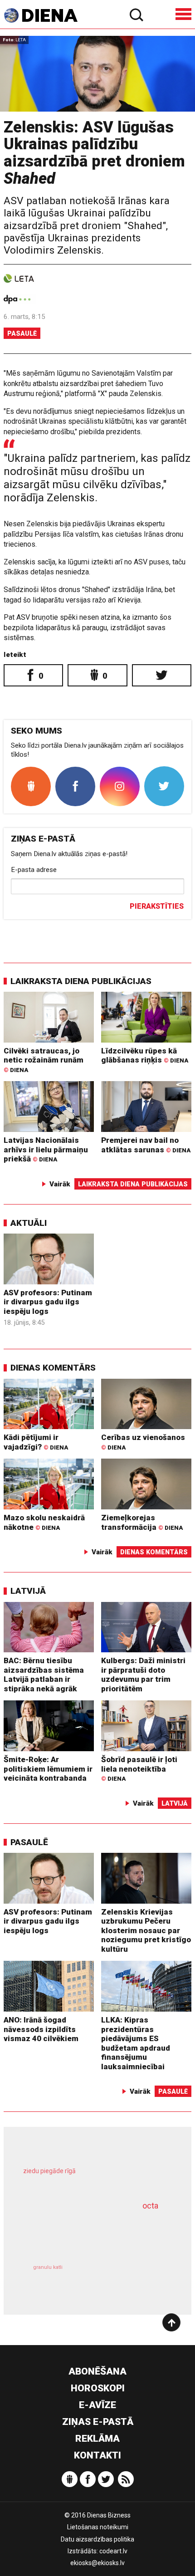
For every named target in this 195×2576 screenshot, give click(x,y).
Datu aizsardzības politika (97, 2539)
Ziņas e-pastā (98, 2422)
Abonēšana (97, 2371)
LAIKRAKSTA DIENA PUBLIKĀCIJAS (81, 981)
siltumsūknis (133, 2278)
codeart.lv (113, 2551)
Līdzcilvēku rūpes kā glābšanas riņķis (145, 1055)
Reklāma (97, 2439)
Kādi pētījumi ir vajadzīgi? (36, 1442)
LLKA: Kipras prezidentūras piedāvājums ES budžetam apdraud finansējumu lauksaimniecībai (136, 2043)
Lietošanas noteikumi (98, 2527)
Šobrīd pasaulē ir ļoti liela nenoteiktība (139, 1768)
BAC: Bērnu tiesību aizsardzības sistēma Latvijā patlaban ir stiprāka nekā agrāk (44, 1675)
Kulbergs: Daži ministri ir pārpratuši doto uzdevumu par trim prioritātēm (143, 1675)
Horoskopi (98, 2388)
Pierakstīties (157, 906)
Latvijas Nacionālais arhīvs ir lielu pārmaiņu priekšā (46, 1149)
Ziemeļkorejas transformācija (142, 1522)
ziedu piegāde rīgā (49, 2171)
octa (150, 2206)
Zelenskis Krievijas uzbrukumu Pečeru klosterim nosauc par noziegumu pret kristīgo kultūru (146, 1930)
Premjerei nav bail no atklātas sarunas (146, 1145)
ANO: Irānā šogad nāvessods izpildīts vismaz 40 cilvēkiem (41, 2029)
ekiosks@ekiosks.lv (97, 2563)
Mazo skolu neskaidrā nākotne (44, 1522)
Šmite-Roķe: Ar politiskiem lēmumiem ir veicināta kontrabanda (48, 1769)
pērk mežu (92, 2178)
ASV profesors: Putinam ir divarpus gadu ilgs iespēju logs (48, 1302)
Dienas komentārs (53, 1368)
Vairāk (60, 1184)
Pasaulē (22, 333)
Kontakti (97, 2455)
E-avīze (97, 2405)
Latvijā (28, 1591)
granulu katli (48, 2267)
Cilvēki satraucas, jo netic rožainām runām (44, 1060)
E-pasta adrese (34, 870)
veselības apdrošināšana (83, 2232)
